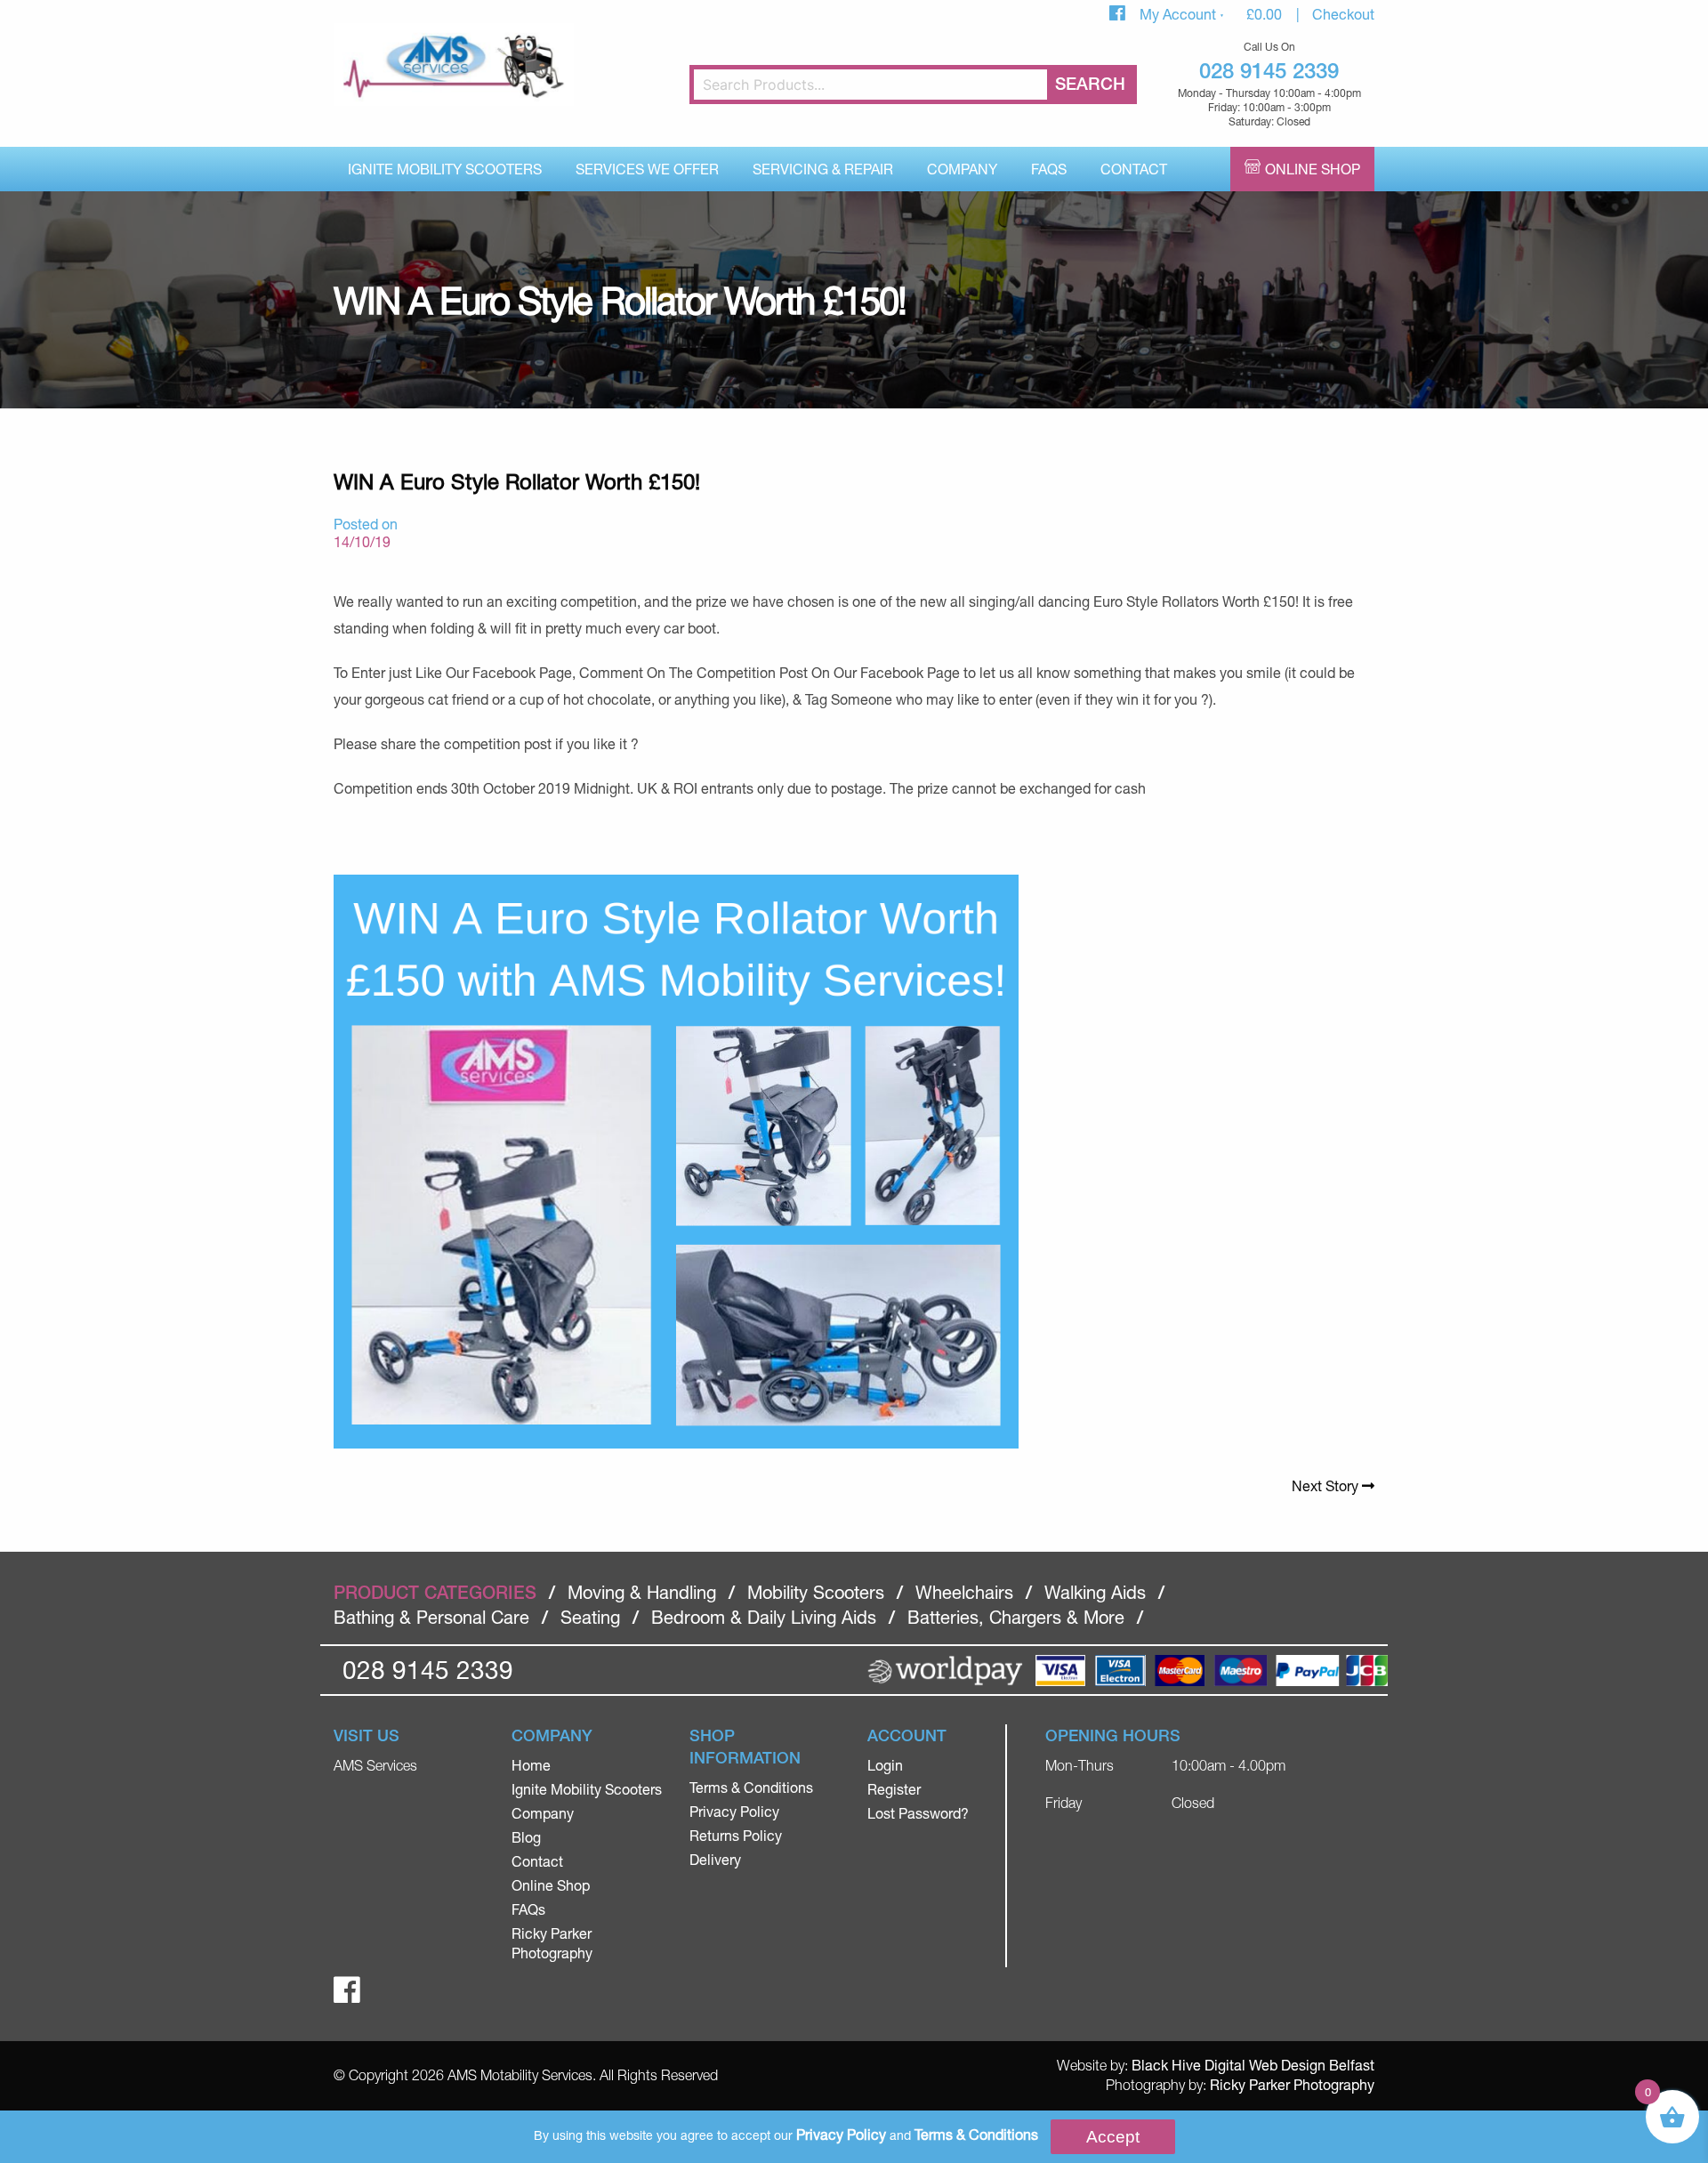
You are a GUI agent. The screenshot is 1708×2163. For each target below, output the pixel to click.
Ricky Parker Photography (1292, 2084)
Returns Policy (736, 1835)
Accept (1113, 2137)
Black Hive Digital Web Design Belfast (1253, 2065)
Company (962, 169)
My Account (1180, 14)
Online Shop (1313, 169)
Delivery (715, 1859)
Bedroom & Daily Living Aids (764, 1617)
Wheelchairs (964, 1592)
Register (894, 1789)
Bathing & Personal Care (431, 1617)
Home (531, 1765)
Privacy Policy (734, 1811)
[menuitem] (445, 169)
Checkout (1343, 14)
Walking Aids (1095, 1592)
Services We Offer (647, 169)
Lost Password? (918, 1813)
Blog (526, 1837)
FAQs (1049, 169)
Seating (590, 1617)
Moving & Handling (642, 1592)
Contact (1134, 169)
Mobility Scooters (816, 1592)
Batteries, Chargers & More (1016, 1617)
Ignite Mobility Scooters (445, 169)
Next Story (1327, 1485)
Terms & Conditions (751, 1787)
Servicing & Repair (823, 169)
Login (885, 1765)
